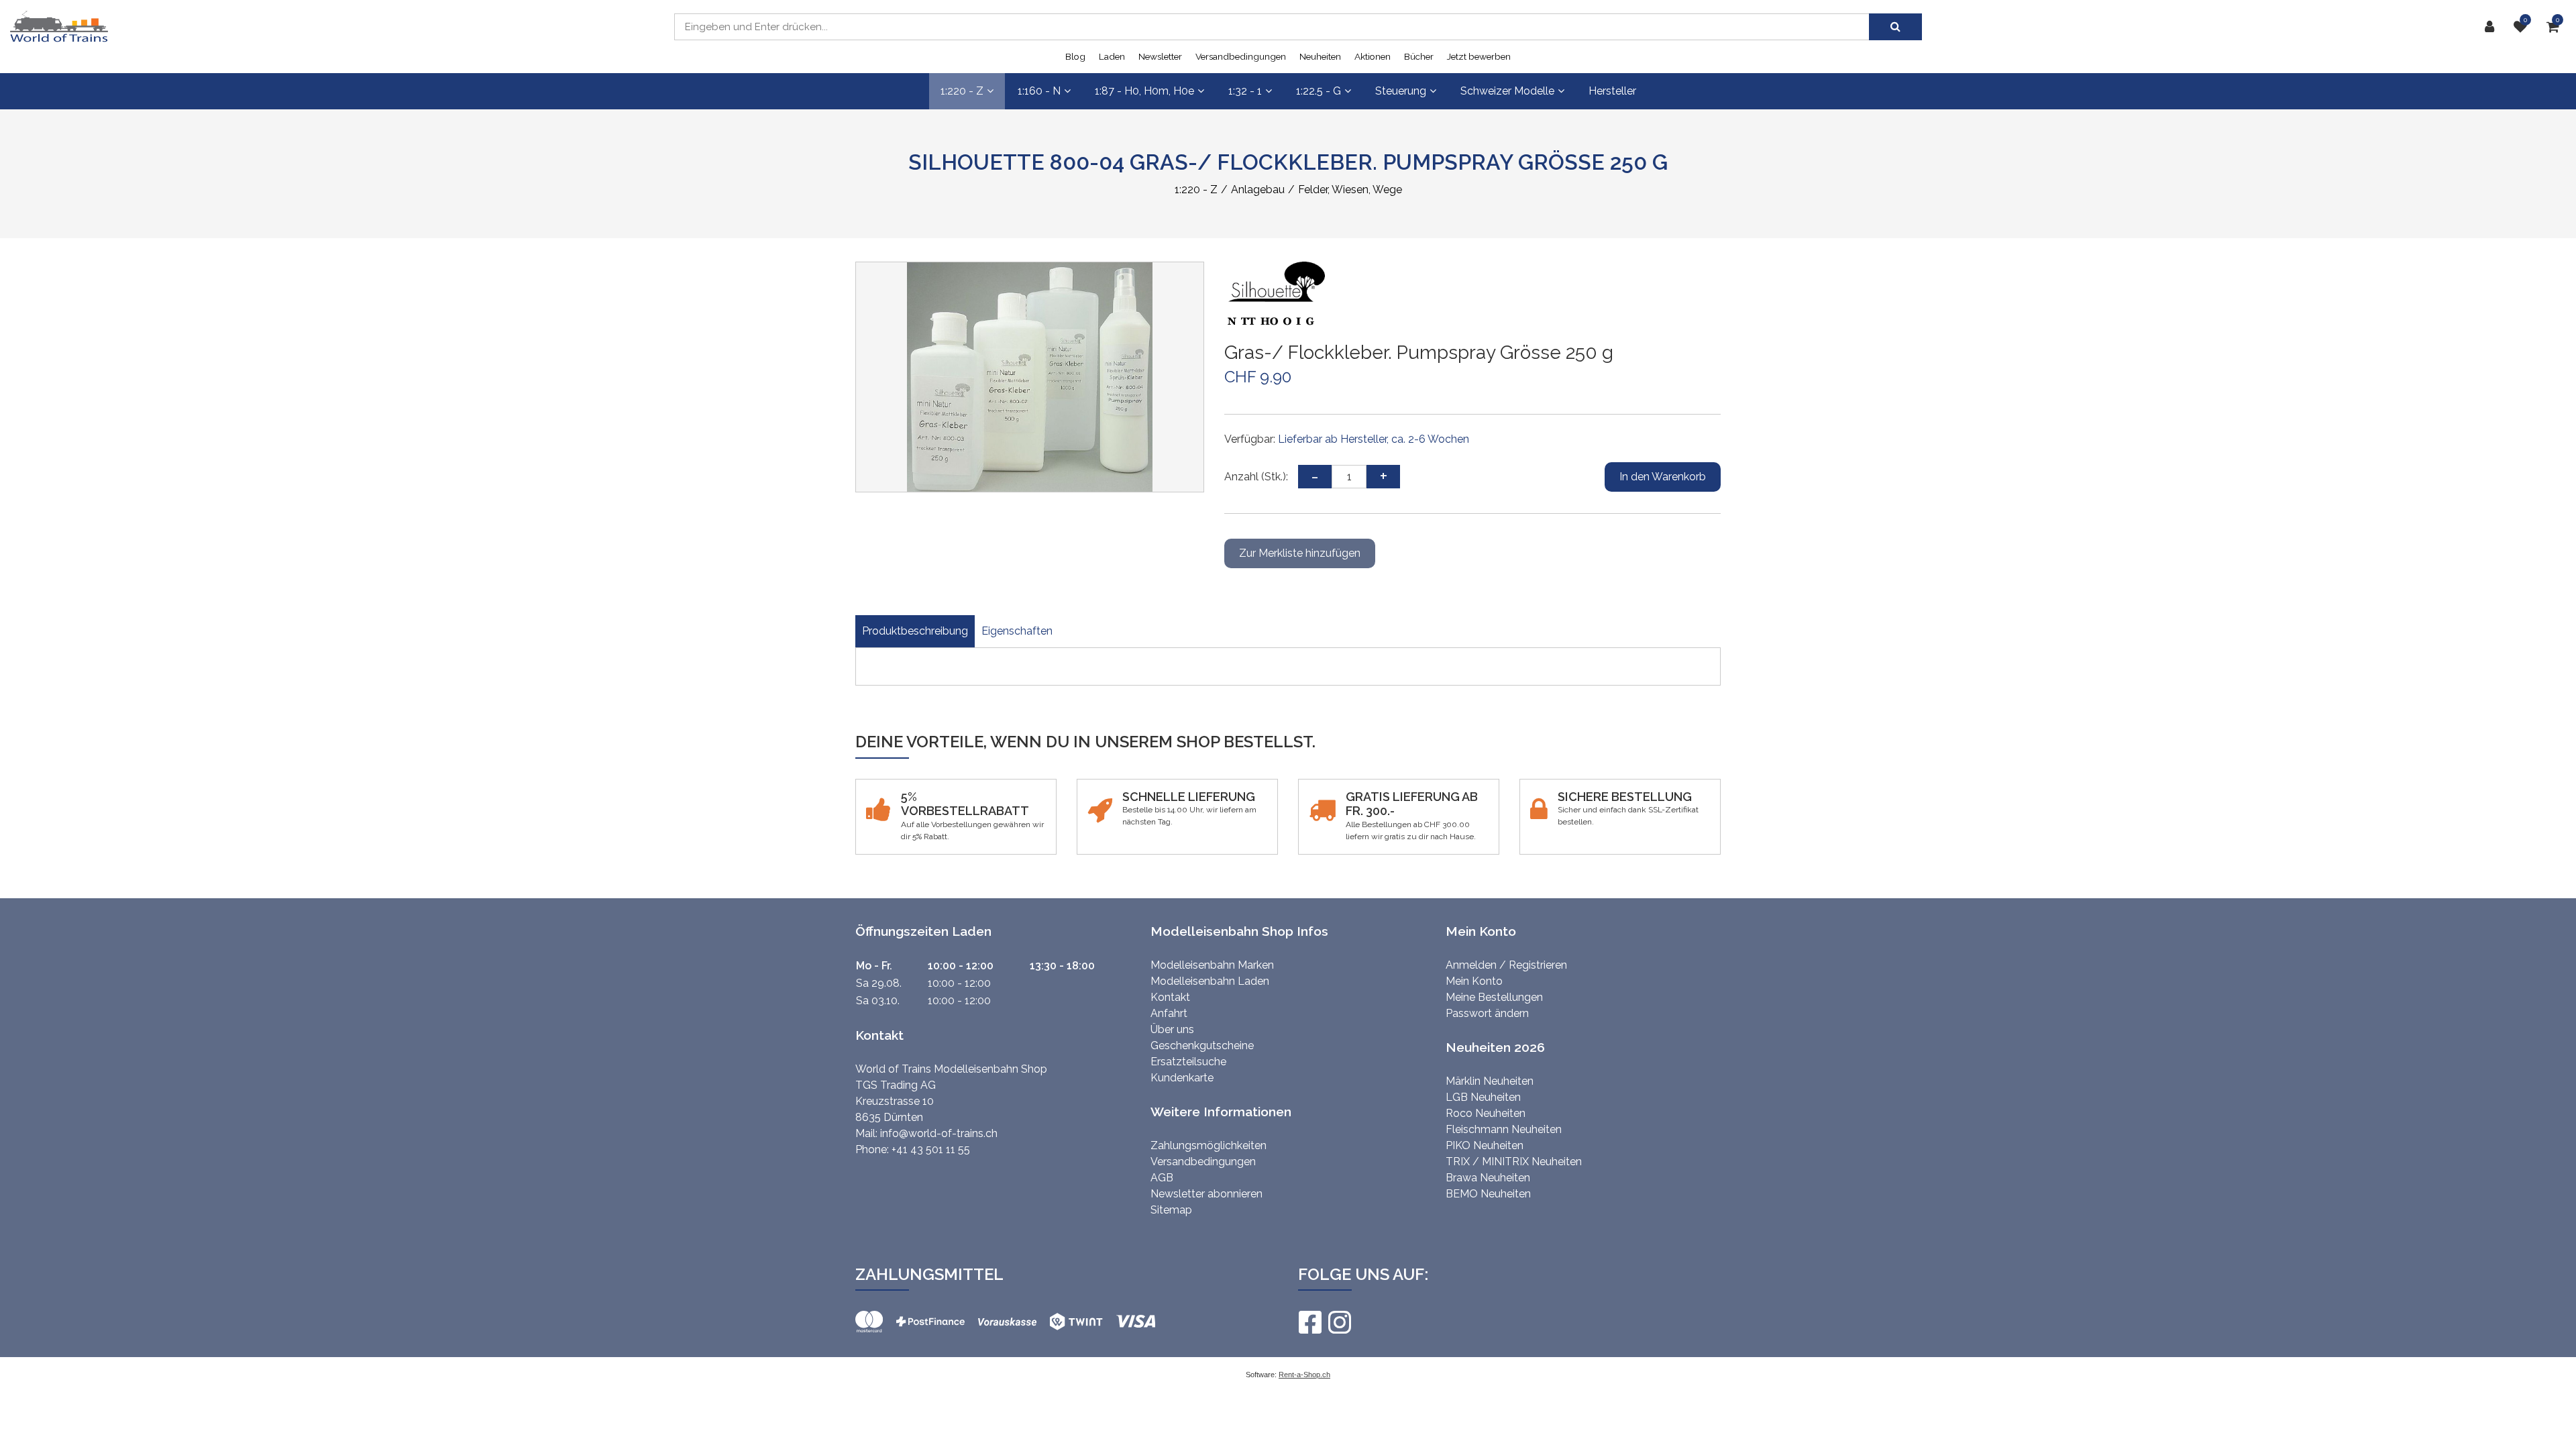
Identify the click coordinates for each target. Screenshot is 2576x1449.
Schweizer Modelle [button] (1507, 91)
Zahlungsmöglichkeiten (1209, 1145)
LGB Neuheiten (1483, 1097)
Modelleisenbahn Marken (1212, 965)
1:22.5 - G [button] (1319, 91)
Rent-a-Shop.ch (1304, 1375)
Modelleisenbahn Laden (1210, 981)
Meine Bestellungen (1494, 997)
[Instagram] (1339, 1322)
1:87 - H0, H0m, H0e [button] (1144, 91)
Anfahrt (1169, 1013)
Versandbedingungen (1241, 56)
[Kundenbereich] (2493, 27)
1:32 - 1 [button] (1245, 91)
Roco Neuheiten (1486, 1113)
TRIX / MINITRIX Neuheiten (1514, 1162)
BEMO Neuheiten (1488, 1194)
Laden (1112, 56)
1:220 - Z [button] (962, 91)
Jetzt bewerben (1479, 56)
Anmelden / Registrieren (1506, 965)
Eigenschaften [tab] (1017, 631)
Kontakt (1170, 997)
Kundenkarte (1182, 1078)
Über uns (1172, 1029)
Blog (1075, 56)
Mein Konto (1474, 981)
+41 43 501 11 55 (931, 1149)
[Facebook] (1309, 1322)
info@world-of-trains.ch (939, 1133)
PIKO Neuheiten (1485, 1145)
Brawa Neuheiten (1488, 1178)
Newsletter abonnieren (1206, 1194)
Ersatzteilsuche (1188, 1062)
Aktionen (1373, 56)
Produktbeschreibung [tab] (915, 631)
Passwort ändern (1487, 1013)
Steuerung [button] (1401, 91)
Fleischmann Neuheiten (1504, 1129)
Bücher (1419, 56)
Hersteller (1612, 91)
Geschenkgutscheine (1202, 1045)
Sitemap (1171, 1210)
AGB (1162, 1178)
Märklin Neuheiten (1490, 1081)
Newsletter (1160, 56)
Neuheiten (1320, 56)
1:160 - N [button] (1039, 91)
